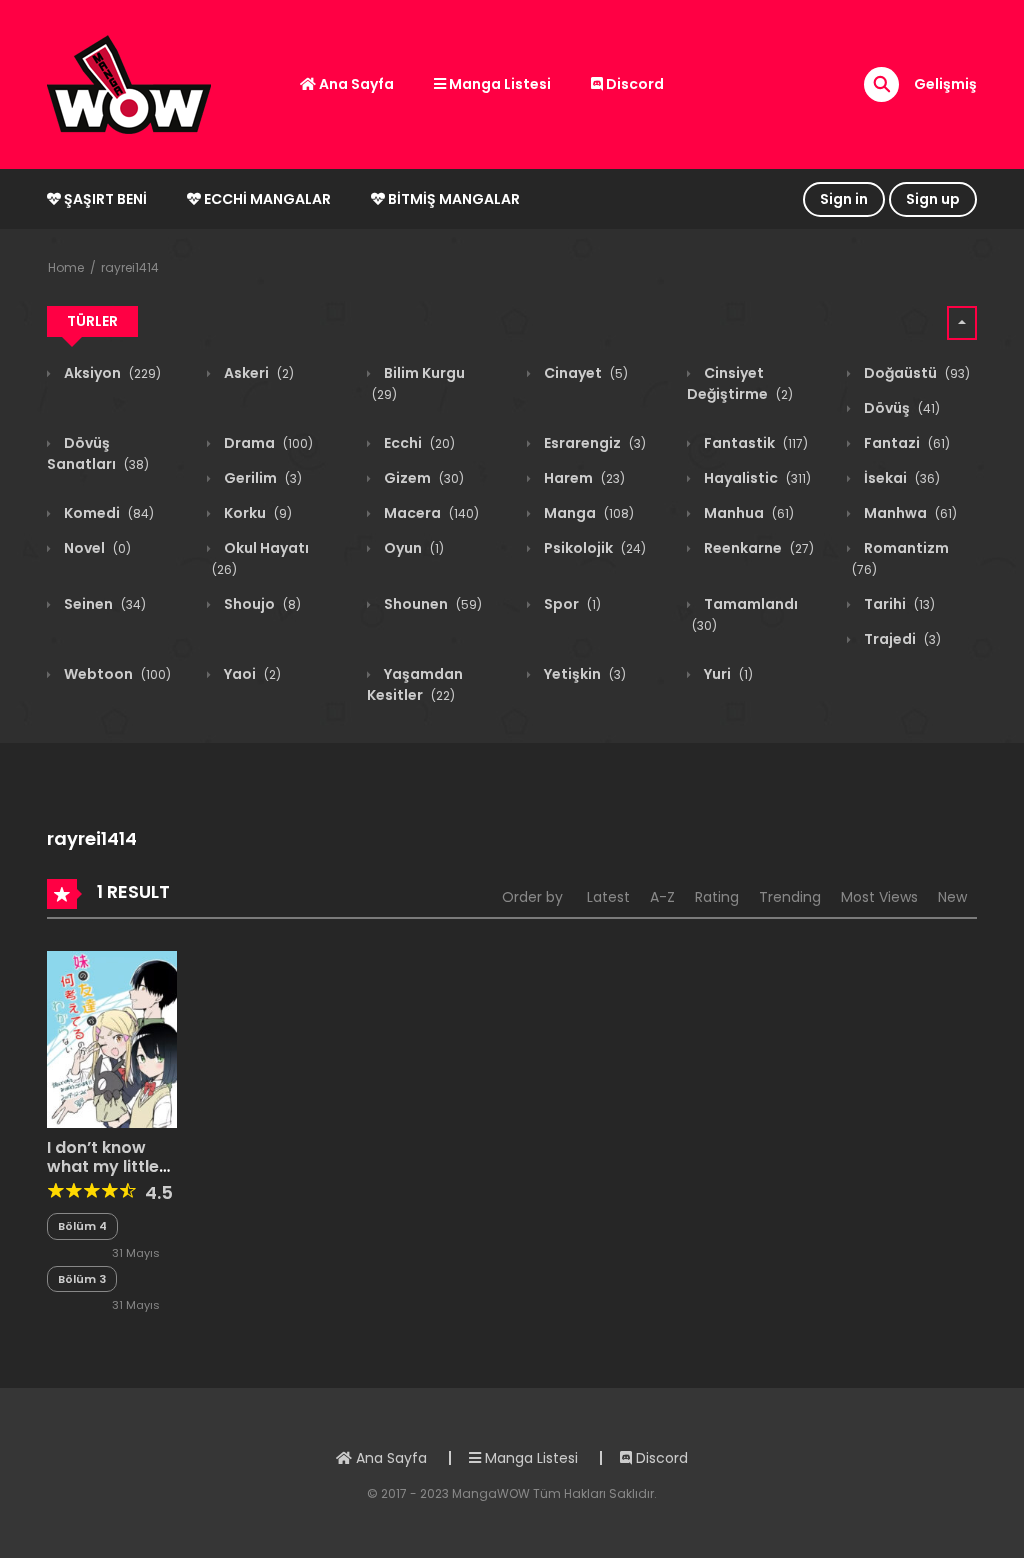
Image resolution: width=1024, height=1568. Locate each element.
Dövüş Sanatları (98, 453)
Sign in (844, 199)
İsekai (900, 478)
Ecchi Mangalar (266, 199)
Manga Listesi (498, 84)
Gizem (422, 478)
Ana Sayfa (355, 84)
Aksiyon (111, 373)
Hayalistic (756, 478)
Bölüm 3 (82, 1279)
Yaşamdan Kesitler (415, 684)
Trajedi (901, 639)
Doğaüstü (915, 373)
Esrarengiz (593, 443)
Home (66, 267)
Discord (633, 84)
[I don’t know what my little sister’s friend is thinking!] (112, 1039)
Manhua (747, 513)
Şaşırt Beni (104, 199)
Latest (608, 897)
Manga (587, 513)
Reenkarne (757, 548)
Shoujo (261, 604)
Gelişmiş (945, 84)
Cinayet (584, 373)
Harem (583, 478)
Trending (790, 897)
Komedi (107, 513)
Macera (430, 513)
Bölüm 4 (82, 1226)
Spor (571, 604)
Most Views (879, 897)
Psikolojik (593, 548)
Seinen (103, 604)
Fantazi (905, 443)
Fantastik (754, 443)
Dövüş (900, 408)
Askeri (257, 373)
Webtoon (116, 674)
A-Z (662, 897)
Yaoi (251, 674)
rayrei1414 (130, 267)
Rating (717, 897)
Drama (267, 443)
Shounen (431, 604)
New (952, 897)
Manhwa (909, 513)
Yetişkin (583, 674)
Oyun (412, 548)
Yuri (727, 674)
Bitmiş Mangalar (452, 199)
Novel (96, 548)
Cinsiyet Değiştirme (740, 383)
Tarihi (898, 604)
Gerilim (261, 478)
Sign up (933, 199)
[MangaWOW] (129, 83)
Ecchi (418, 443)
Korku (256, 513)
